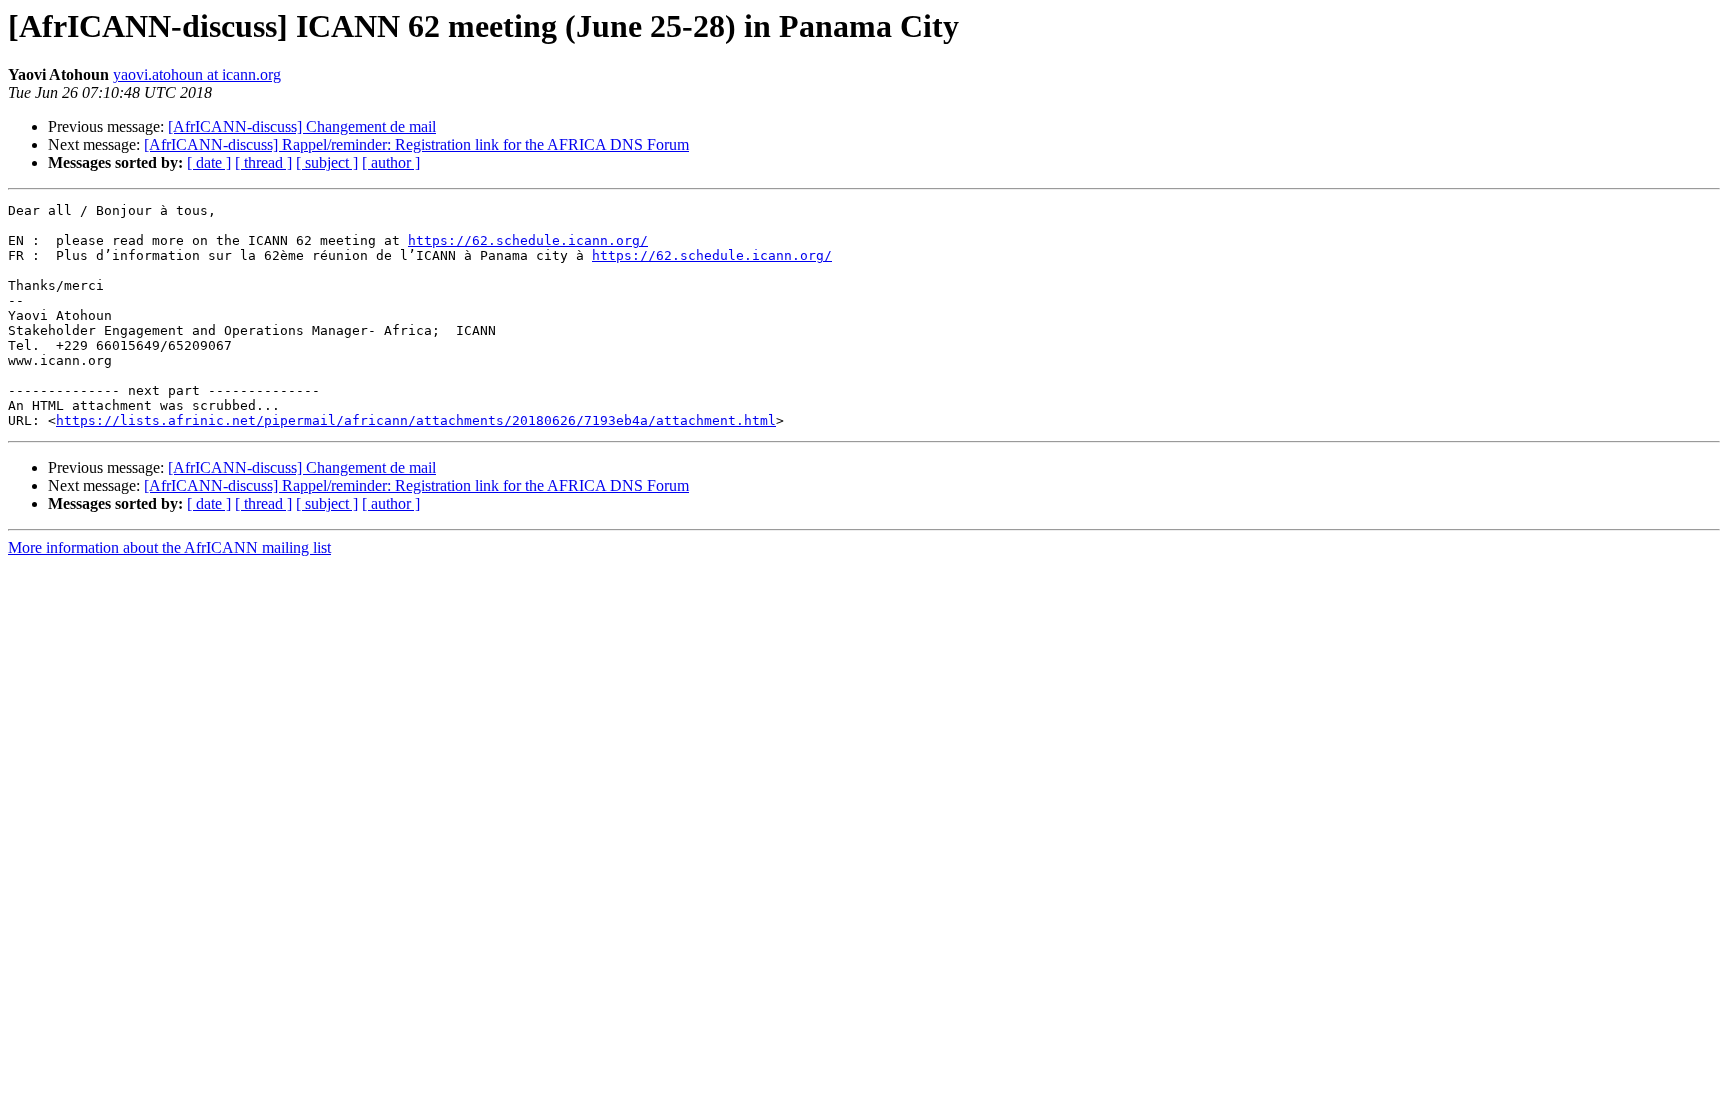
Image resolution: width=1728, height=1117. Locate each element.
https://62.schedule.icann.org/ (528, 240)
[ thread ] (263, 162)
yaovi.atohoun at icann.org (197, 74)
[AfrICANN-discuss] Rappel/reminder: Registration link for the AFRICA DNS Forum (416, 144)
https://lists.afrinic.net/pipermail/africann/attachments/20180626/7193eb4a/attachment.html (416, 420)
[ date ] (209, 162)
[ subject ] (327, 162)
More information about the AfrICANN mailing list (169, 547)
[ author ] (391, 162)
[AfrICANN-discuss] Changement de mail (302, 126)
